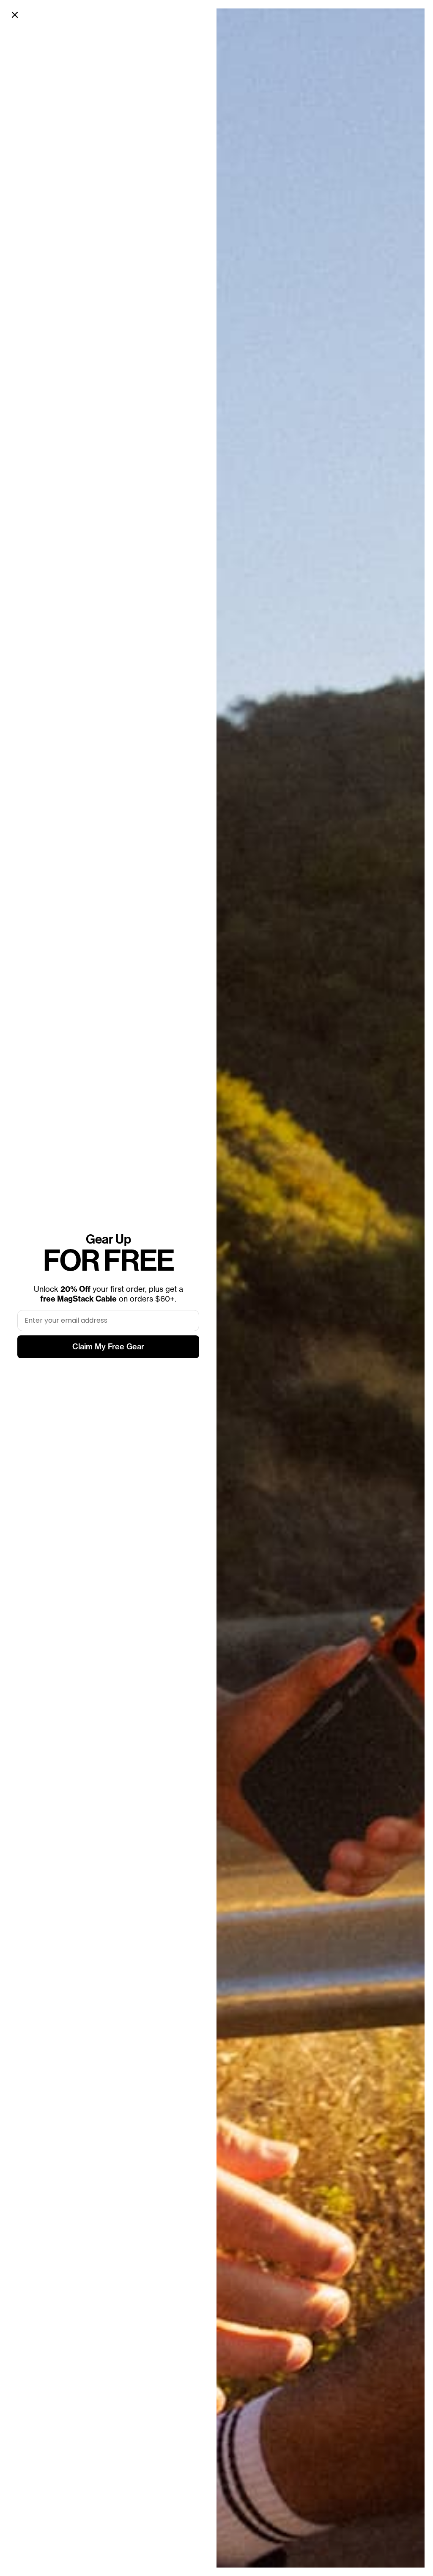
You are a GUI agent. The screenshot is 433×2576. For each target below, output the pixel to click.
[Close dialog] (15, 15)
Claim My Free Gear (108, 1347)
